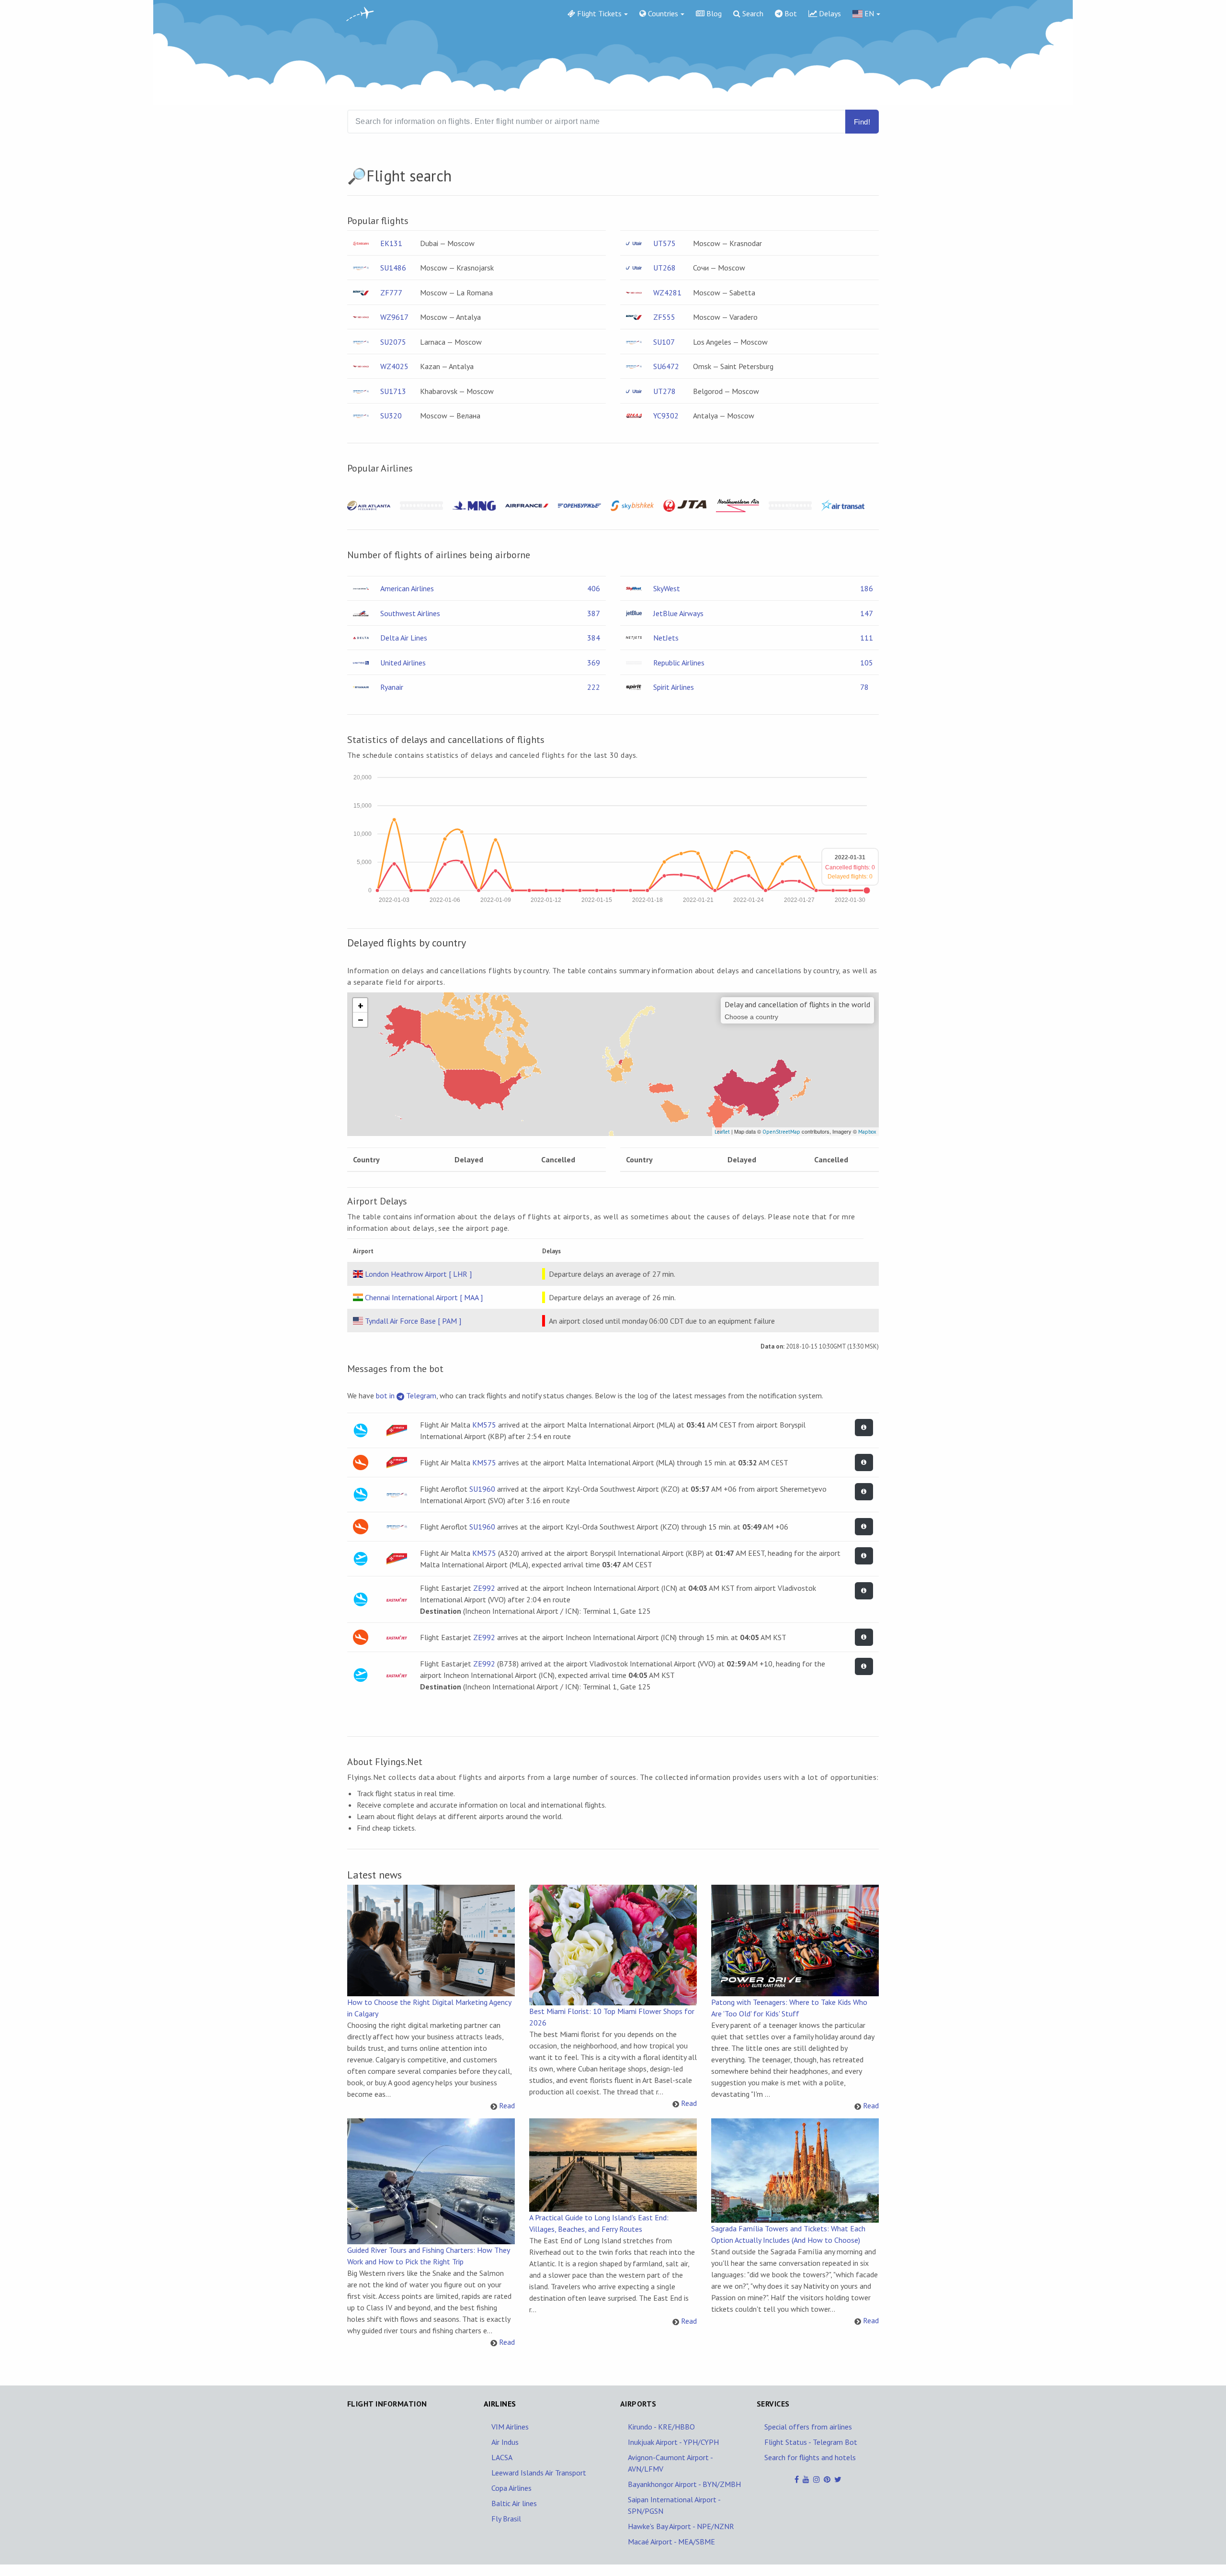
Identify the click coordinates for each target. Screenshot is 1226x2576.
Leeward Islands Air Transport (539, 2473)
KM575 (484, 1425)
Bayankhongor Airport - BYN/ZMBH (684, 2484)
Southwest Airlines (410, 613)
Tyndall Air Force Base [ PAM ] (413, 1321)
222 (594, 687)
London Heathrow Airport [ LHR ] (418, 1274)
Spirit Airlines (674, 687)
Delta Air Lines (404, 638)
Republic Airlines (679, 663)
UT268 (664, 268)
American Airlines (407, 588)
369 (594, 663)
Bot (790, 13)
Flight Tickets (598, 13)
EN (868, 13)
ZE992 (484, 1588)
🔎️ (357, 176)
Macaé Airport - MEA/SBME (671, 2542)
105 (867, 663)
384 (594, 638)
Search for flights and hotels (810, 2457)
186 (867, 588)
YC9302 (666, 416)
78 (864, 687)
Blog (713, 13)
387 (594, 613)
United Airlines (403, 663)
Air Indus (505, 2442)
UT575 (664, 243)
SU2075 (393, 342)
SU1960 (482, 1489)
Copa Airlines (511, 2488)
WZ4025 (394, 366)
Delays (829, 13)
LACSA (502, 2457)
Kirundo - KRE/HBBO (661, 2427)
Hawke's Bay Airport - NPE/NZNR (681, 2526)
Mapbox (867, 1132)
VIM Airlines (510, 2427)
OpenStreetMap (781, 1132)
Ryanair (392, 687)
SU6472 (666, 366)
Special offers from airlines (808, 2427)
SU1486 (393, 268)
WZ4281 (667, 292)
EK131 (391, 243)
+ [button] (361, 1005)
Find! (862, 122)
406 (594, 588)
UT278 (664, 391)
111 (867, 638)
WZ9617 (394, 317)
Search (752, 13)
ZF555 (664, 317)
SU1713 (393, 391)
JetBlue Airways (678, 613)
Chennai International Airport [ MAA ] (424, 1297)
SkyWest (667, 588)
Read (507, 2105)
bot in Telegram (406, 1395)
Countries (662, 13)
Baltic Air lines (514, 2503)
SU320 (391, 416)
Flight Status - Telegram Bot (811, 2442)
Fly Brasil (506, 2519)
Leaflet (722, 1132)
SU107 (664, 342)
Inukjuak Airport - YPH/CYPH (673, 2442)
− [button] (361, 1020)
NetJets (666, 638)
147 (867, 613)
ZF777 (391, 292)
